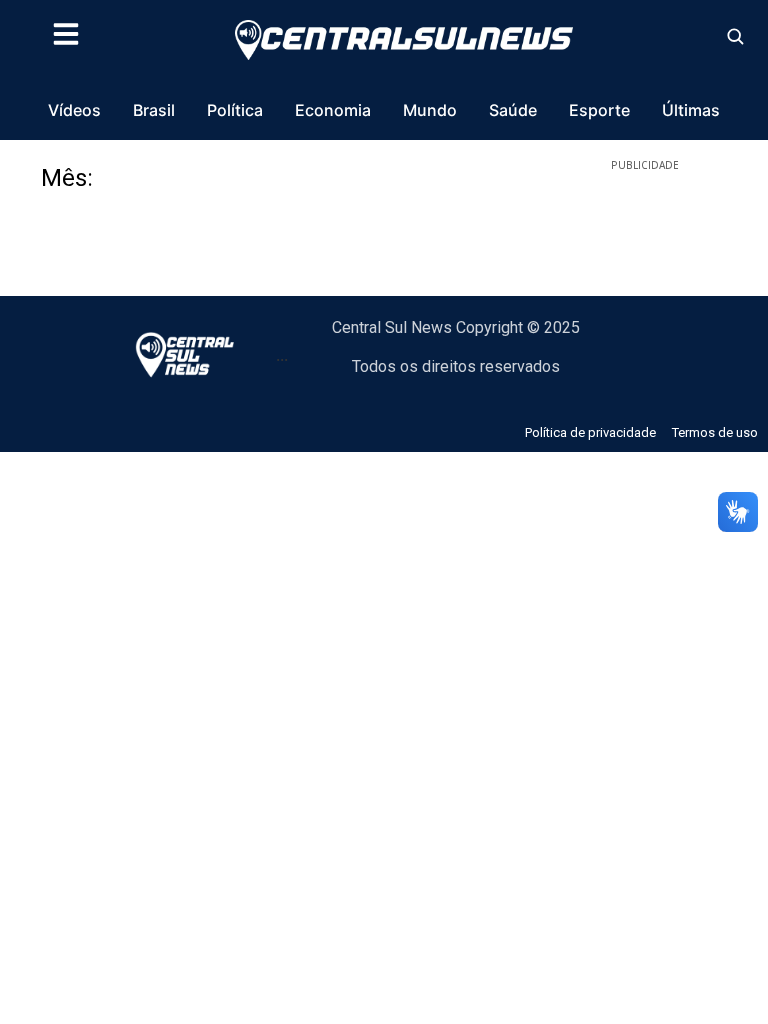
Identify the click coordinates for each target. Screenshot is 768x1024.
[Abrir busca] (735, 36)
